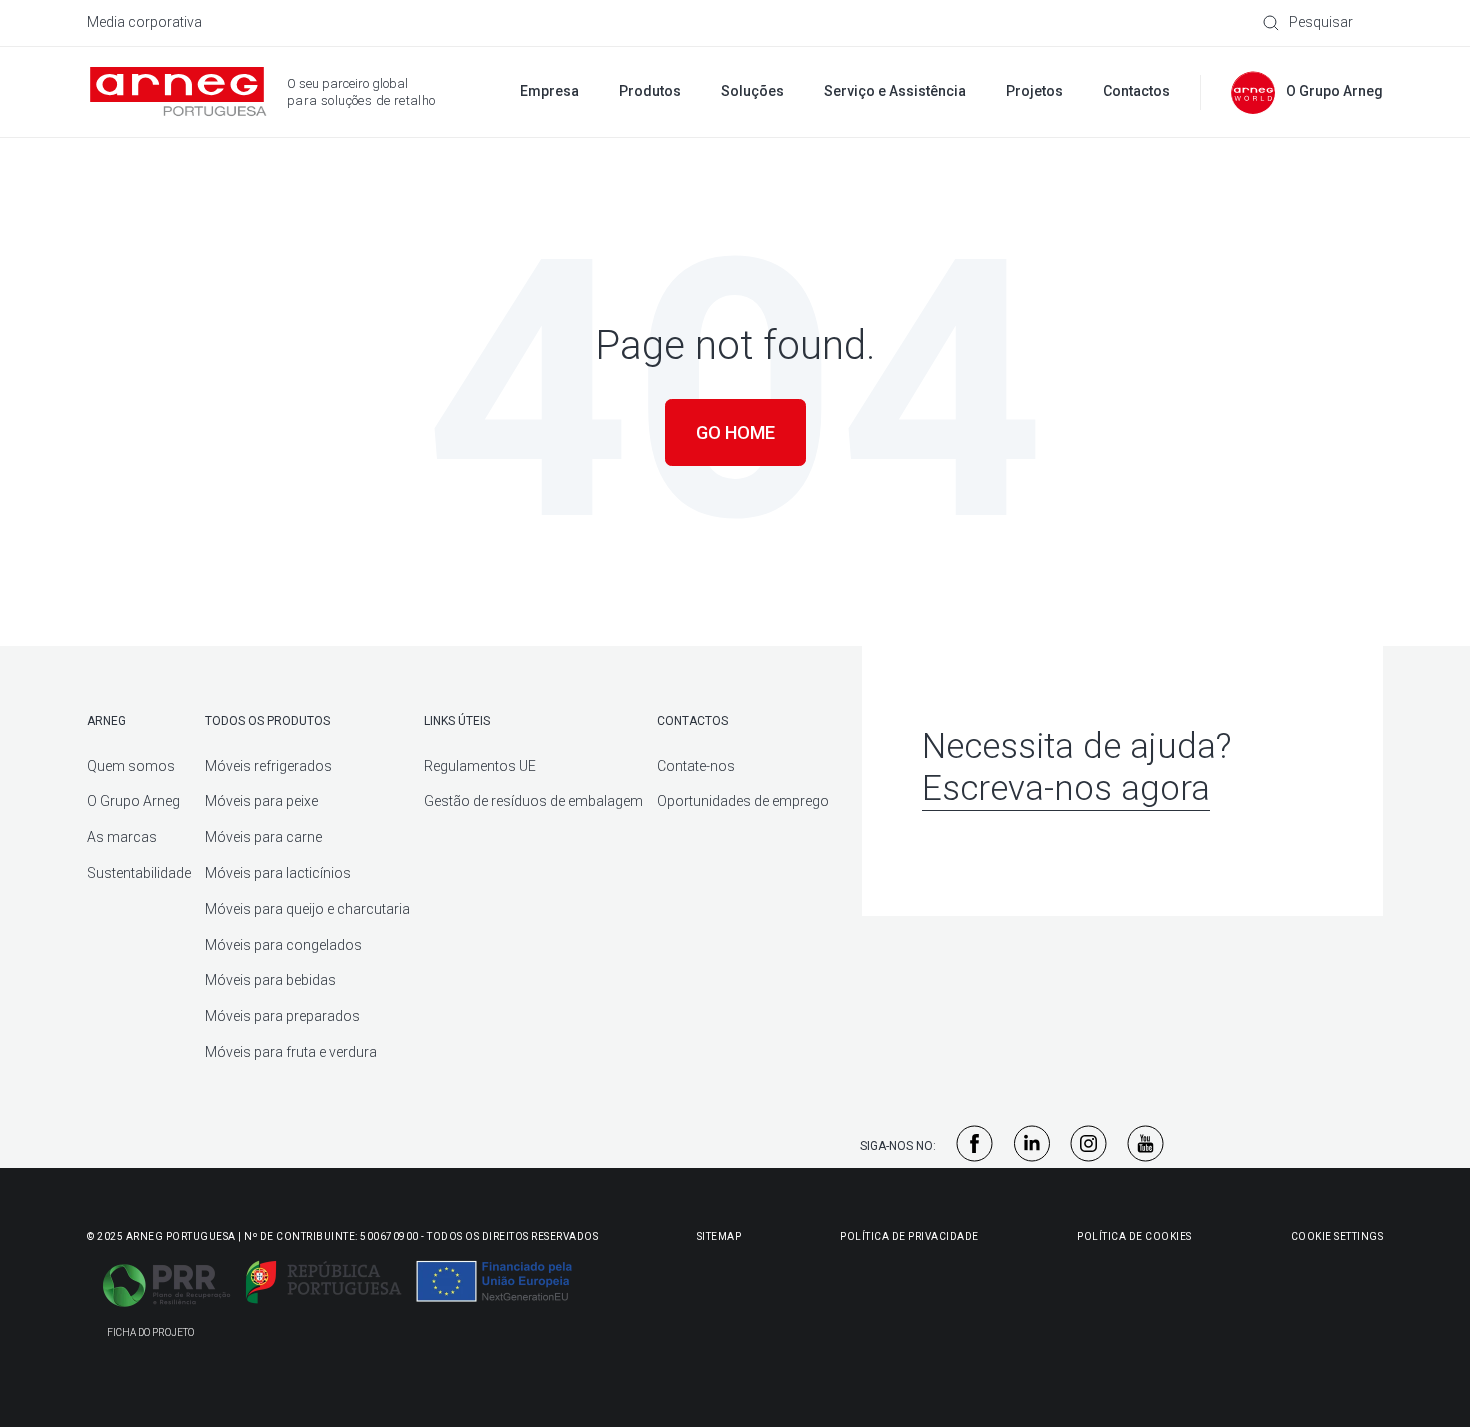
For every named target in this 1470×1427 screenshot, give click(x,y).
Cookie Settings (1337, 1236)
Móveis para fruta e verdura (291, 1052)
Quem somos (131, 766)
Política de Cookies (1134, 1236)
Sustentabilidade (139, 873)
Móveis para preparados (282, 1016)
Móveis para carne (263, 837)
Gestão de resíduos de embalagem (533, 801)
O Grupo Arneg (133, 801)
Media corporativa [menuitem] (144, 22)
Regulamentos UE (480, 766)
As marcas (122, 837)
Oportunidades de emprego (743, 801)
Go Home (735, 432)
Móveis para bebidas (270, 980)
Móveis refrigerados (268, 766)
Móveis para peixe (261, 801)
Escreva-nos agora (1066, 788)
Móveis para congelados (283, 945)
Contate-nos (696, 766)
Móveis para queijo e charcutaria (307, 909)
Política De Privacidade (909, 1236)
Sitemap (719, 1236)
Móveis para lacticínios (278, 873)
